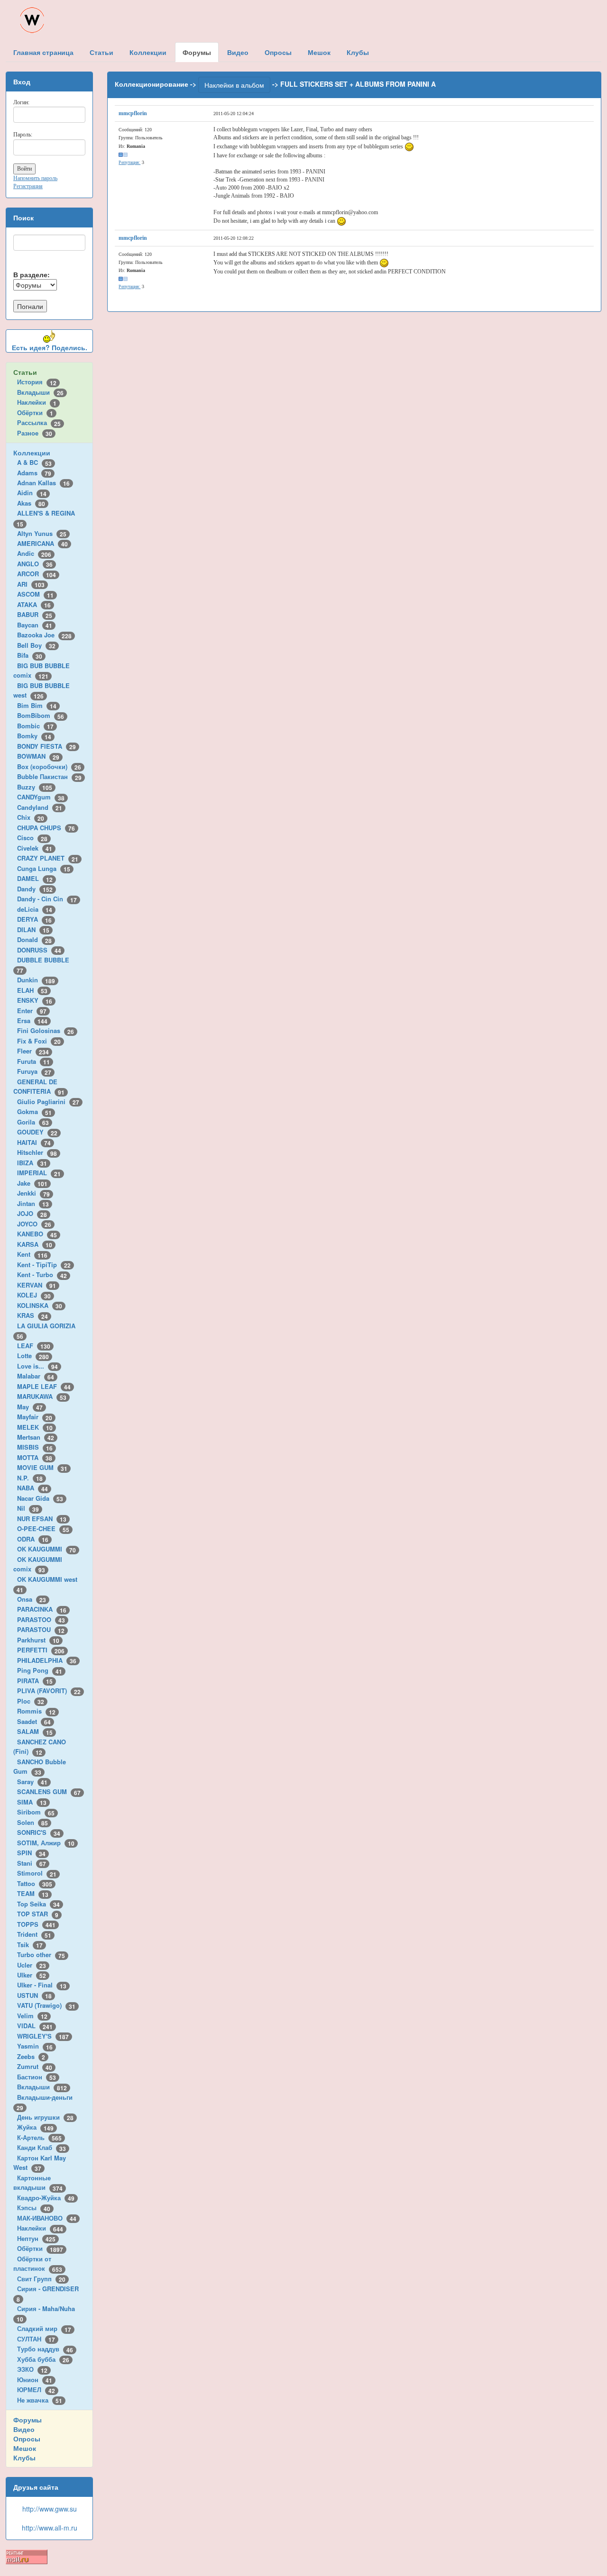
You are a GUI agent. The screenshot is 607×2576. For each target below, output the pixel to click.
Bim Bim (37, 705)
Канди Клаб (41, 2147)
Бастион (37, 2077)
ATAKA (34, 604)
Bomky (34, 736)
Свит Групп (41, 2279)
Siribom (36, 1812)
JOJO (32, 1213)
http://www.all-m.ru (50, 2528)
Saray (32, 1782)
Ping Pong (40, 1670)
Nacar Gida (40, 1498)
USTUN (34, 1995)
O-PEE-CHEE (43, 1528)
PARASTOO (41, 1619)
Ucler (32, 1965)
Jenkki (33, 1193)
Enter (32, 1011)
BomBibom (41, 715)
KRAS (32, 1315)
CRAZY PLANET (48, 858)
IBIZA (32, 1163)
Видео (24, 2429)
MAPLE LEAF (44, 1386)
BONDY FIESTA (46, 746)
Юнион (35, 2380)
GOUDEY (37, 1132)
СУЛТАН (36, 2339)
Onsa (32, 1599)
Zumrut (35, 2066)
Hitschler (37, 1152)
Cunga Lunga (44, 868)
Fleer (33, 1051)
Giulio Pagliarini (48, 1102)
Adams (34, 473)
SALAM (35, 1731)
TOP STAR (38, 1914)
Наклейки (37, 402)
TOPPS (36, 1924)
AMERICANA (42, 543)
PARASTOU (41, 1629)
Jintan (33, 1203)
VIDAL (35, 2026)
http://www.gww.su (50, 2509)
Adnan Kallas (43, 483)
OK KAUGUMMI (46, 1549)
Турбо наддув (45, 2349)
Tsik (30, 1945)
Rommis (36, 1711)
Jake (32, 1183)
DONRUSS (39, 950)
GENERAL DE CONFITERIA (39, 1087)
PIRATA (35, 1681)
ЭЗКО (32, 2369)
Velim (32, 2016)
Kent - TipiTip (44, 1265)
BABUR (35, 614)
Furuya (34, 1071)
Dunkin (36, 980)
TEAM (33, 1893)
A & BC (34, 462)
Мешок (25, 2448)
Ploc (31, 1701)
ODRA (33, 1539)
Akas (31, 503)
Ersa (32, 1020)
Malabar (36, 1376)
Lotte (33, 1356)
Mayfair (35, 1417)
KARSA (35, 1244)
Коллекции (32, 453)
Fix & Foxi (39, 1041)
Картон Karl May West (40, 2163)
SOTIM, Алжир (46, 1843)
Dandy (35, 889)
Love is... (37, 1366)
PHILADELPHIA (47, 1660)
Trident (34, 1934)
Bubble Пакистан (49, 776)
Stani (32, 1863)
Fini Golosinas (46, 1030)
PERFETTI (41, 1650)
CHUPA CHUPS (46, 828)
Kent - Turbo (42, 1274)
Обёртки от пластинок (38, 2264)
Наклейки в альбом (234, 85)
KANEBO (37, 1234)
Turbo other (41, 1955)
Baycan (35, 625)
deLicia (35, 909)
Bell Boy (36, 645)
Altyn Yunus (42, 533)
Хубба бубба (43, 2359)
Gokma (34, 1111)
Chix (31, 817)
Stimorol (37, 1873)
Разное (35, 433)
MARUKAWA (42, 1396)
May (30, 1407)
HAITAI (34, 1142)
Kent (32, 1254)
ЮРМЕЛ (36, 2390)
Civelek (35, 848)
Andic (34, 553)
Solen (32, 1822)
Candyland (40, 807)
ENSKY (35, 1000)
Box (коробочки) (49, 766)
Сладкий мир (44, 2328)
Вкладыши (40, 392)
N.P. (30, 1478)
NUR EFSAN (42, 1519)
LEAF (34, 1346)
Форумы (28, 2420)
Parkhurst (38, 1640)
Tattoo (35, 1883)
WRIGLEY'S (43, 2036)
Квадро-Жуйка (46, 2198)
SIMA (32, 1802)
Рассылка (39, 422)
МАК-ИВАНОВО (47, 2218)
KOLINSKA (40, 1305)
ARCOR (37, 574)
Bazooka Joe (44, 635)
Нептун (36, 2238)
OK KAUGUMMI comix (38, 1564)
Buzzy (35, 787)
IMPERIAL (39, 1173)
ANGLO (35, 564)
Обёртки (35, 413)
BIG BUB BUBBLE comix (41, 671)
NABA (32, 1488)
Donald (34, 939)
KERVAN (37, 1285)
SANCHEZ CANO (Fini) (40, 1747)
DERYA (34, 919)
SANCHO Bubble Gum (40, 1767)
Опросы (27, 2439)
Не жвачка (40, 2400)
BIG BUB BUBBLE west (41, 690)
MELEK (35, 1427)
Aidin (32, 493)
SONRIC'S (39, 1832)
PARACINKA (42, 1609)
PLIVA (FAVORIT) (49, 1691)
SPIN (31, 1853)
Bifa (30, 655)
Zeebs (31, 2056)
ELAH (32, 990)
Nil (28, 1508)
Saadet (34, 1721)
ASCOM (35, 594)
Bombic (35, 726)
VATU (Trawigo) (46, 2005)
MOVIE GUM (42, 1467)
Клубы (24, 2458)
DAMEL (35, 878)
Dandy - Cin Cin (47, 899)
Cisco (32, 838)
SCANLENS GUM (49, 1791)
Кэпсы (34, 2208)
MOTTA (35, 1457)
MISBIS (35, 1447)
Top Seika (38, 1904)
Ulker (32, 1975)
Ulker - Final (42, 1985)
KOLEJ (34, 1295)
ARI (31, 584)
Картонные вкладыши (38, 2183)
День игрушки (45, 2117)
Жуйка (35, 2127)
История (37, 382)
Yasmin (35, 2046)
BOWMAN (38, 756)
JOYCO (34, 1224)
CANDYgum (41, 797)
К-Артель (39, 2137)
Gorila (33, 1122)
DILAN (33, 930)
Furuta (33, 1061)
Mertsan (36, 1437)
